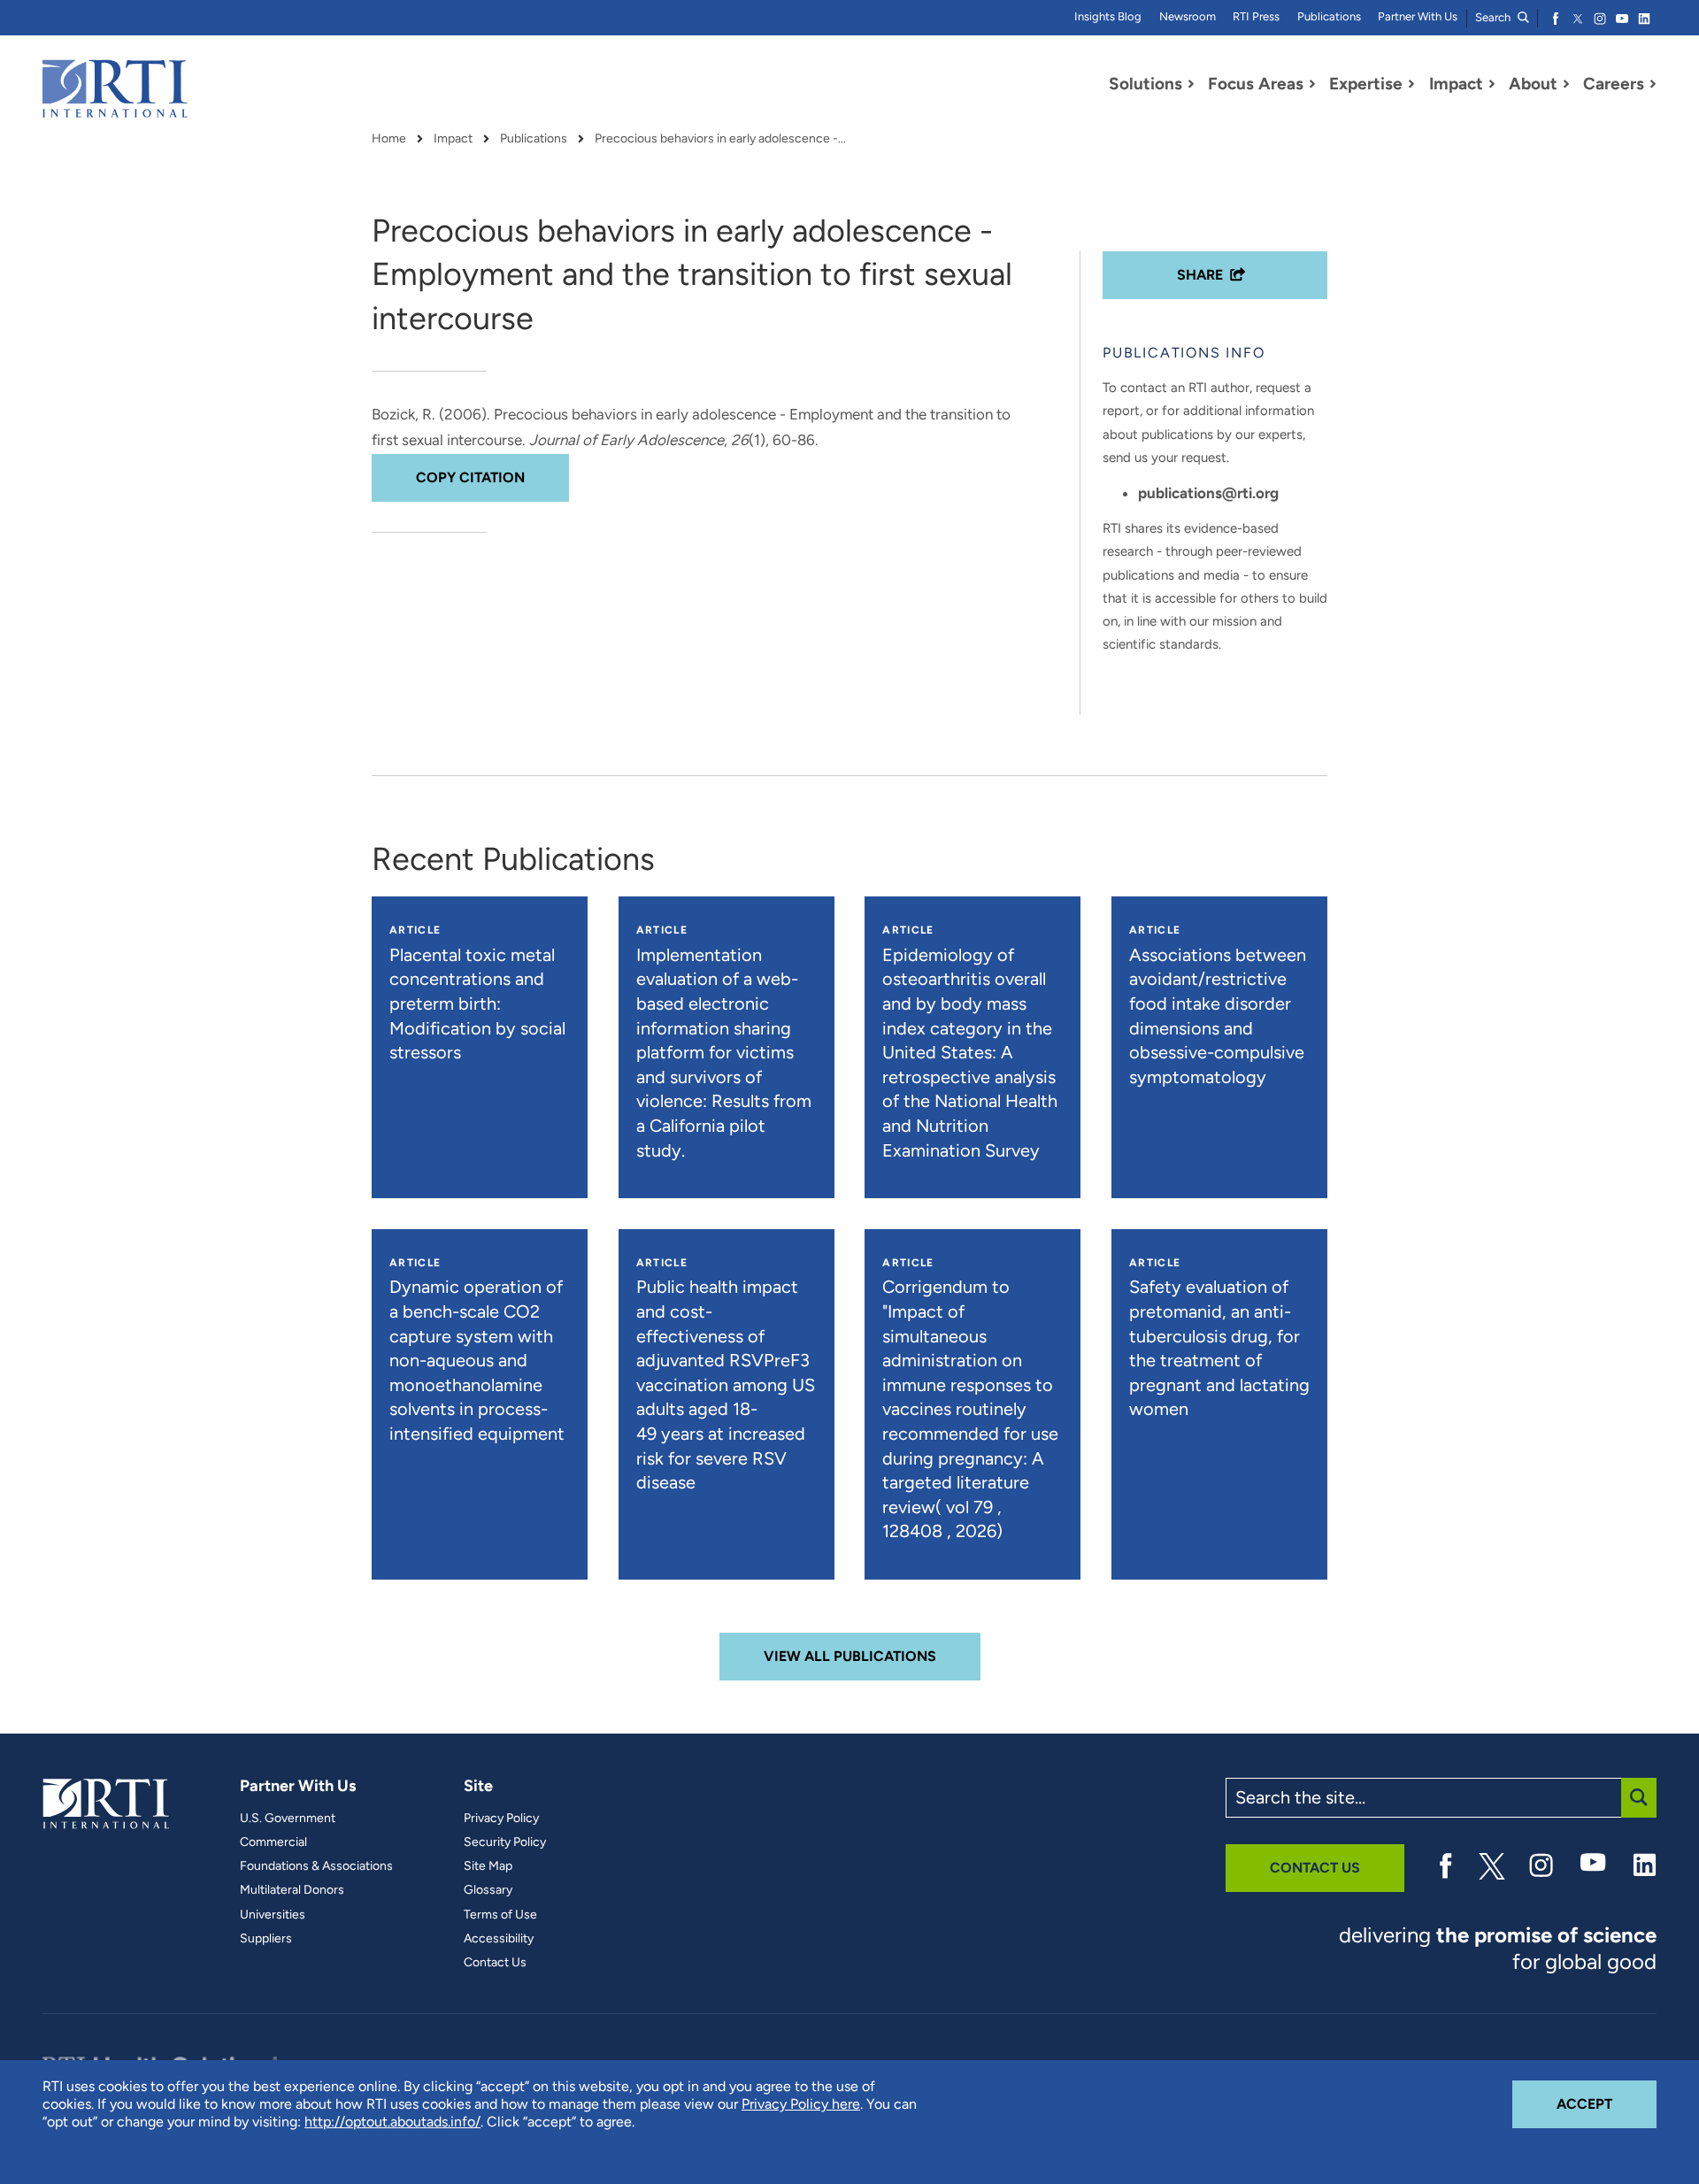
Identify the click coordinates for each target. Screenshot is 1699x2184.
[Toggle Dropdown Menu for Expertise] (1411, 84)
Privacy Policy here (801, 2104)
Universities (273, 1915)
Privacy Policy (501, 1819)
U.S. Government (288, 1819)
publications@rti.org (1208, 493)
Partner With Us (1418, 16)
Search (1494, 17)
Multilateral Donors (292, 1890)
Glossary (488, 1890)
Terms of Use (500, 1915)
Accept (1607, 2103)
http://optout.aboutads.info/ (392, 2122)
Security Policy (505, 1842)
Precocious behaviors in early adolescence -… (720, 139)
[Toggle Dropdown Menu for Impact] (1492, 84)
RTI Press (1256, 16)
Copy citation (470, 477)
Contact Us (495, 1963)
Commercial (273, 1842)
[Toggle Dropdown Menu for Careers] (1653, 84)
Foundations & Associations (316, 1866)
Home (389, 139)
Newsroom (1188, 16)
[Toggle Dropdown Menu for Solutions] (1191, 84)
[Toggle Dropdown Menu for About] (1566, 84)
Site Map (488, 1866)
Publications (1329, 16)
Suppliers (266, 1939)
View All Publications (850, 1656)
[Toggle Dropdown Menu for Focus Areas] (1312, 84)
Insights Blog (1108, 16)
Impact (453, 139)
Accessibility (499, 1939)
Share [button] (1200, 275)
